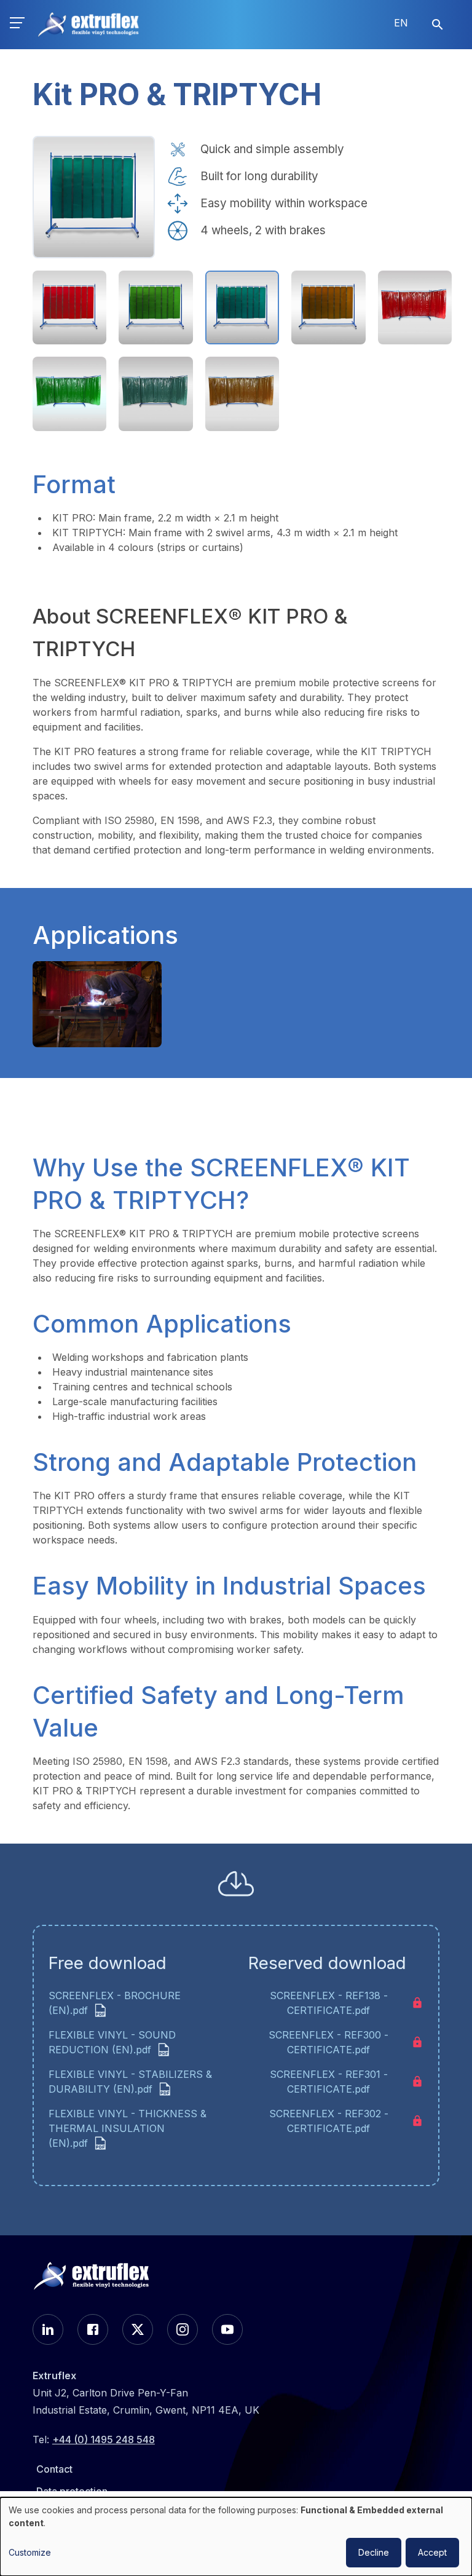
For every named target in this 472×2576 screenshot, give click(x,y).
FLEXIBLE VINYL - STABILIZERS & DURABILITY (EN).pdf (130, 2082)
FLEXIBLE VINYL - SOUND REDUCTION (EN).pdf (112, 2042)
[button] (17, 25)
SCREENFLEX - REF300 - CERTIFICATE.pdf (328, 2042)
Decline (374, 2552)
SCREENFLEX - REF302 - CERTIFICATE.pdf (329, 2121)
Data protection (72, 2491)
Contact (54, 2469)
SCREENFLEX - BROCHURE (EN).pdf (115, 2003)
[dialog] (236, 2537)
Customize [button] (30, 2552)
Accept (432, 2552)
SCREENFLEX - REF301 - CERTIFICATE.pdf (329, 2082)
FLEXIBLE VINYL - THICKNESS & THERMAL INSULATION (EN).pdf (128, 2128)
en (401, 23)
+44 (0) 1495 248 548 (104, 2439)
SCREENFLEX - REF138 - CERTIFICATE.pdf (329, 2003)
